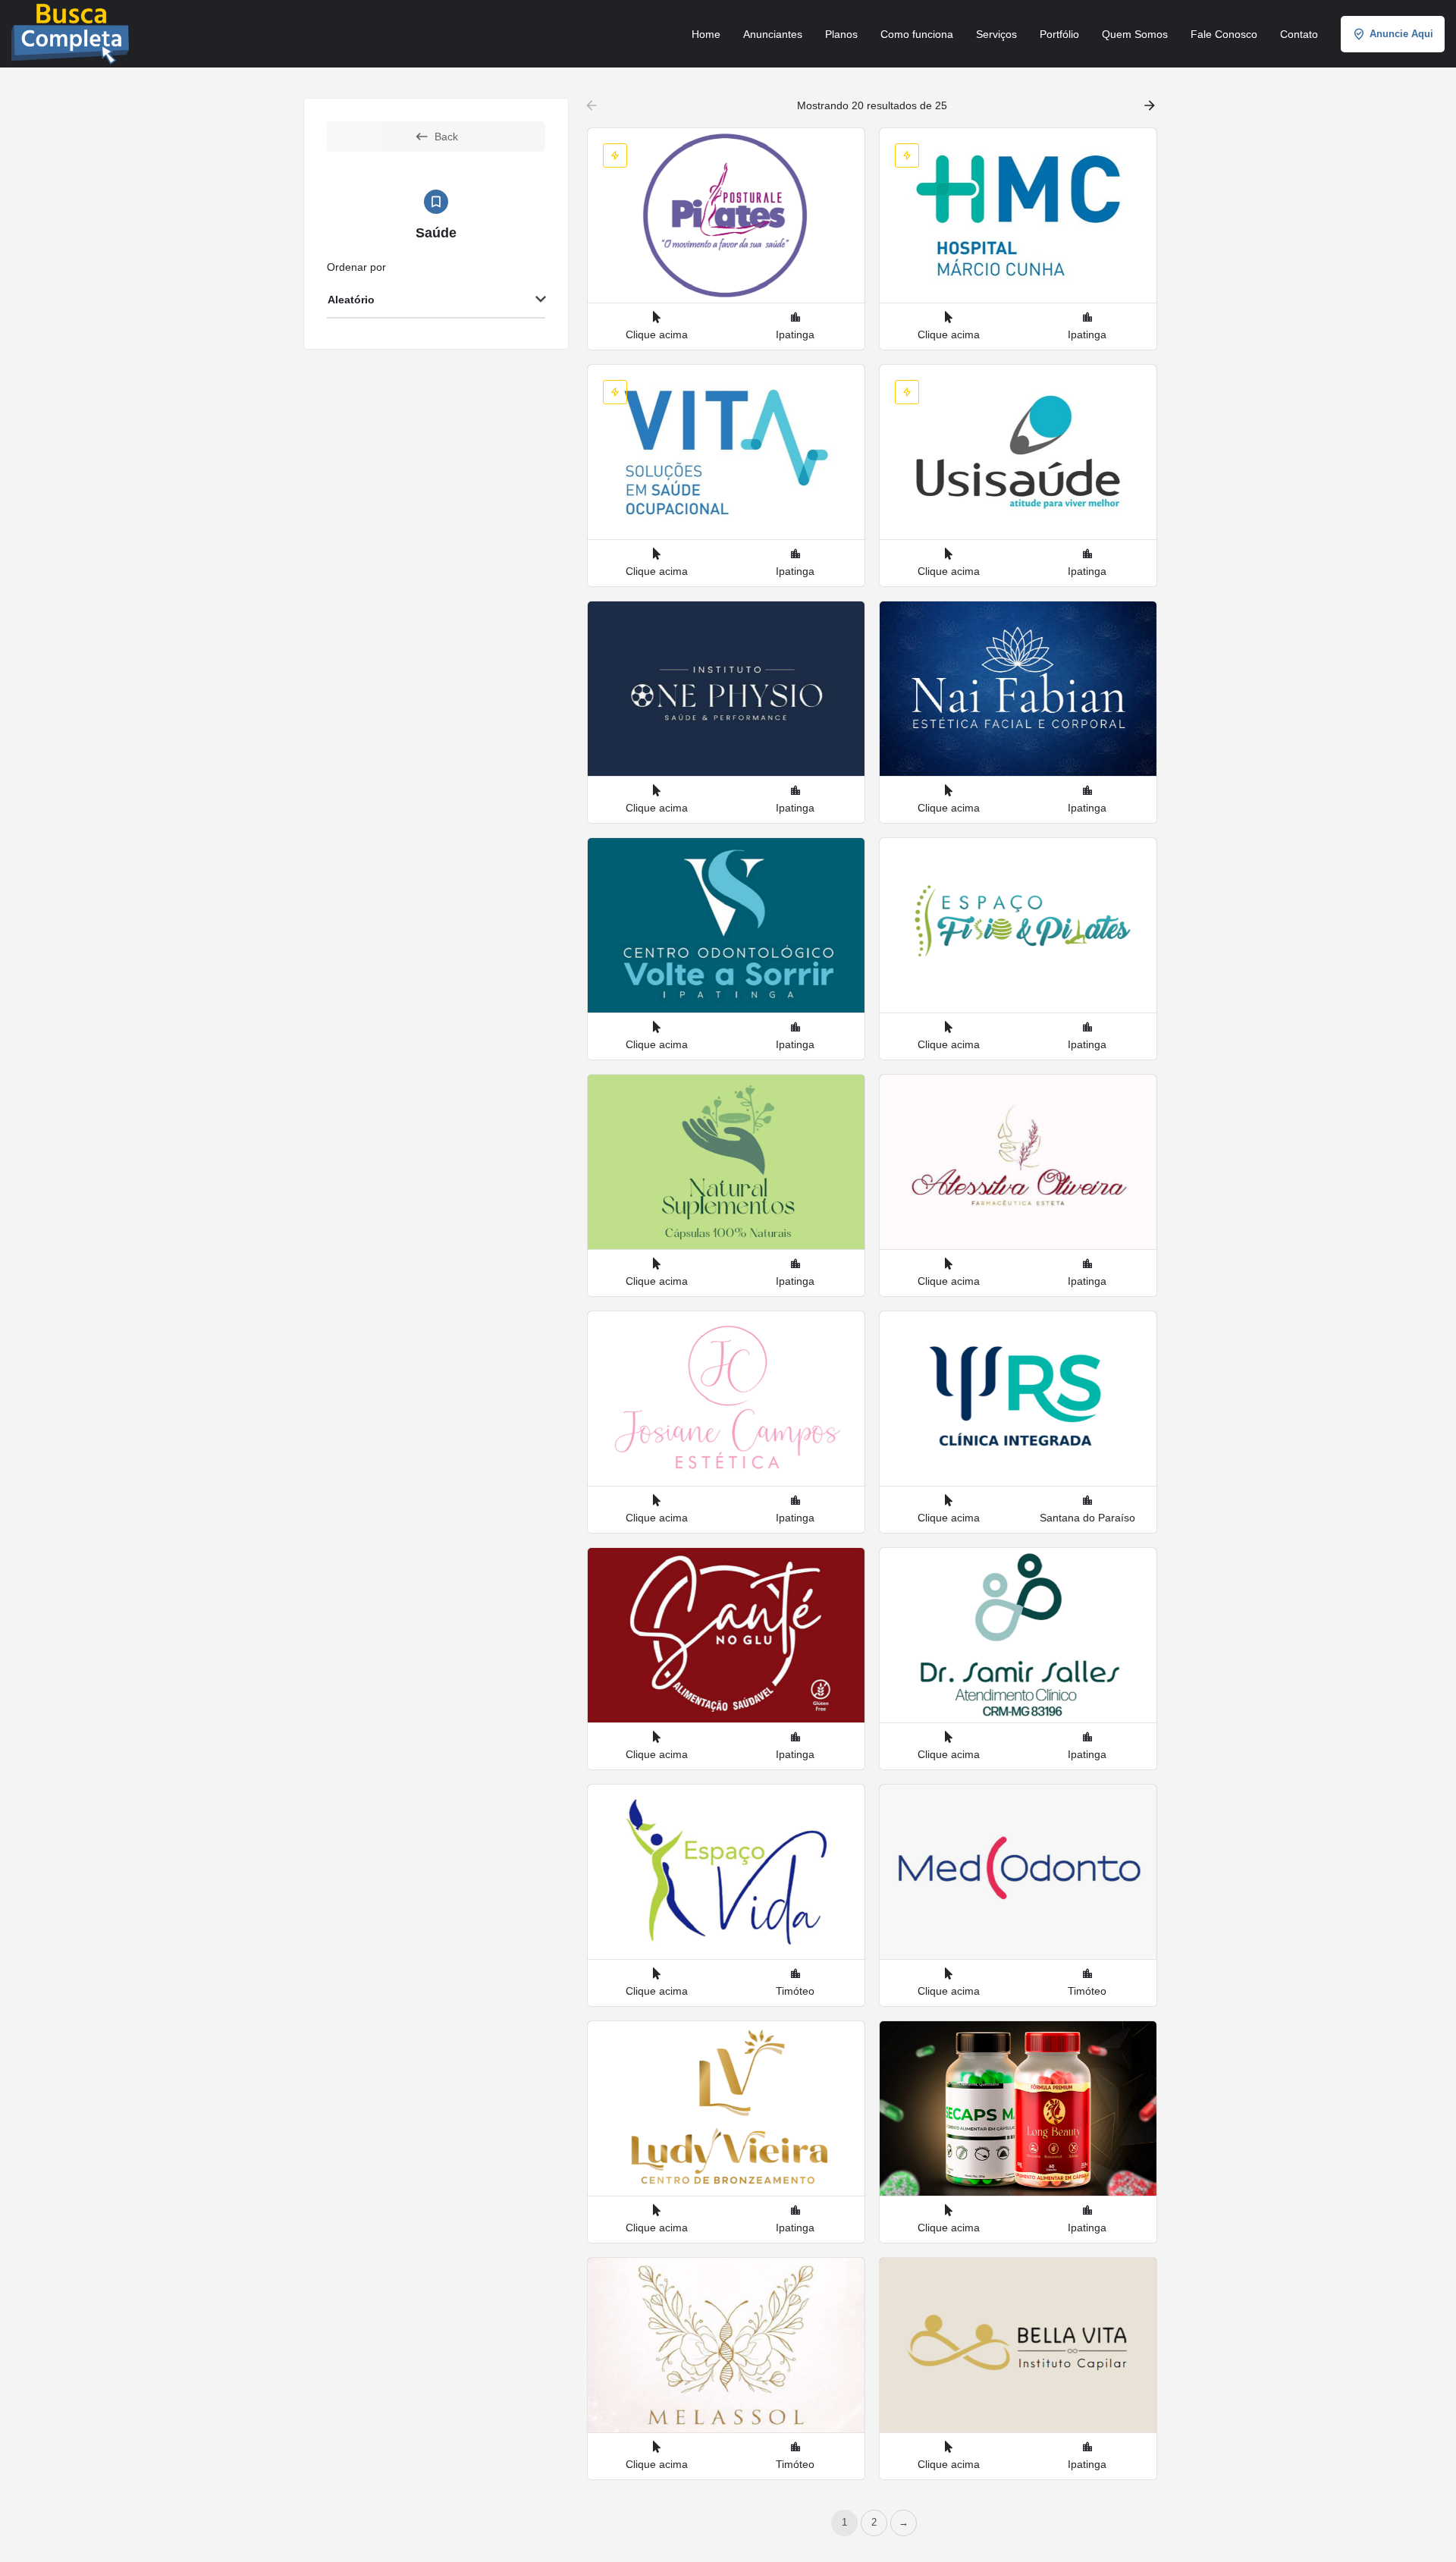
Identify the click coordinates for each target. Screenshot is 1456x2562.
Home (706, 34)
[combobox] (436, 300)
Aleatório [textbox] (351, 300)
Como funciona (917, 34)
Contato (1299, 34)
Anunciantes (773, 34)
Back (446, 137)
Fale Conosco (1224, 34)
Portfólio (1059, 34)
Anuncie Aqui (1401, 34)
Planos (841, 34)
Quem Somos (1135, 34)
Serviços (996, 34)
